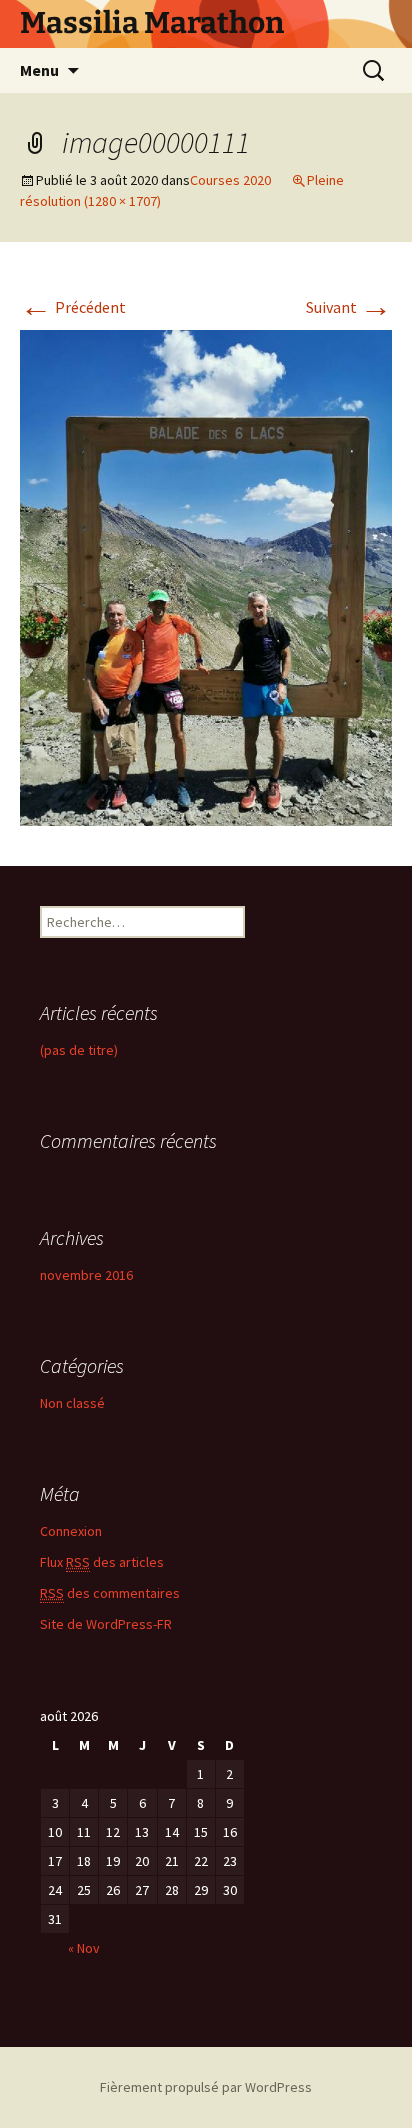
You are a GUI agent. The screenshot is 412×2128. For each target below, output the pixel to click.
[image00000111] (206, 576)
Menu (39, 70)
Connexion (71, 1531)
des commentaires (110, 1593)
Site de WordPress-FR (106, 1624)
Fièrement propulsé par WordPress (206, 2087)
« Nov (84, 1948)
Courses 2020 (230, 180)
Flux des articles (102, 1562)
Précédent (73, 307)
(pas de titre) (79, 1050)
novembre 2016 (86, 1275)
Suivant (349, 307)
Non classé (72, 1403)
